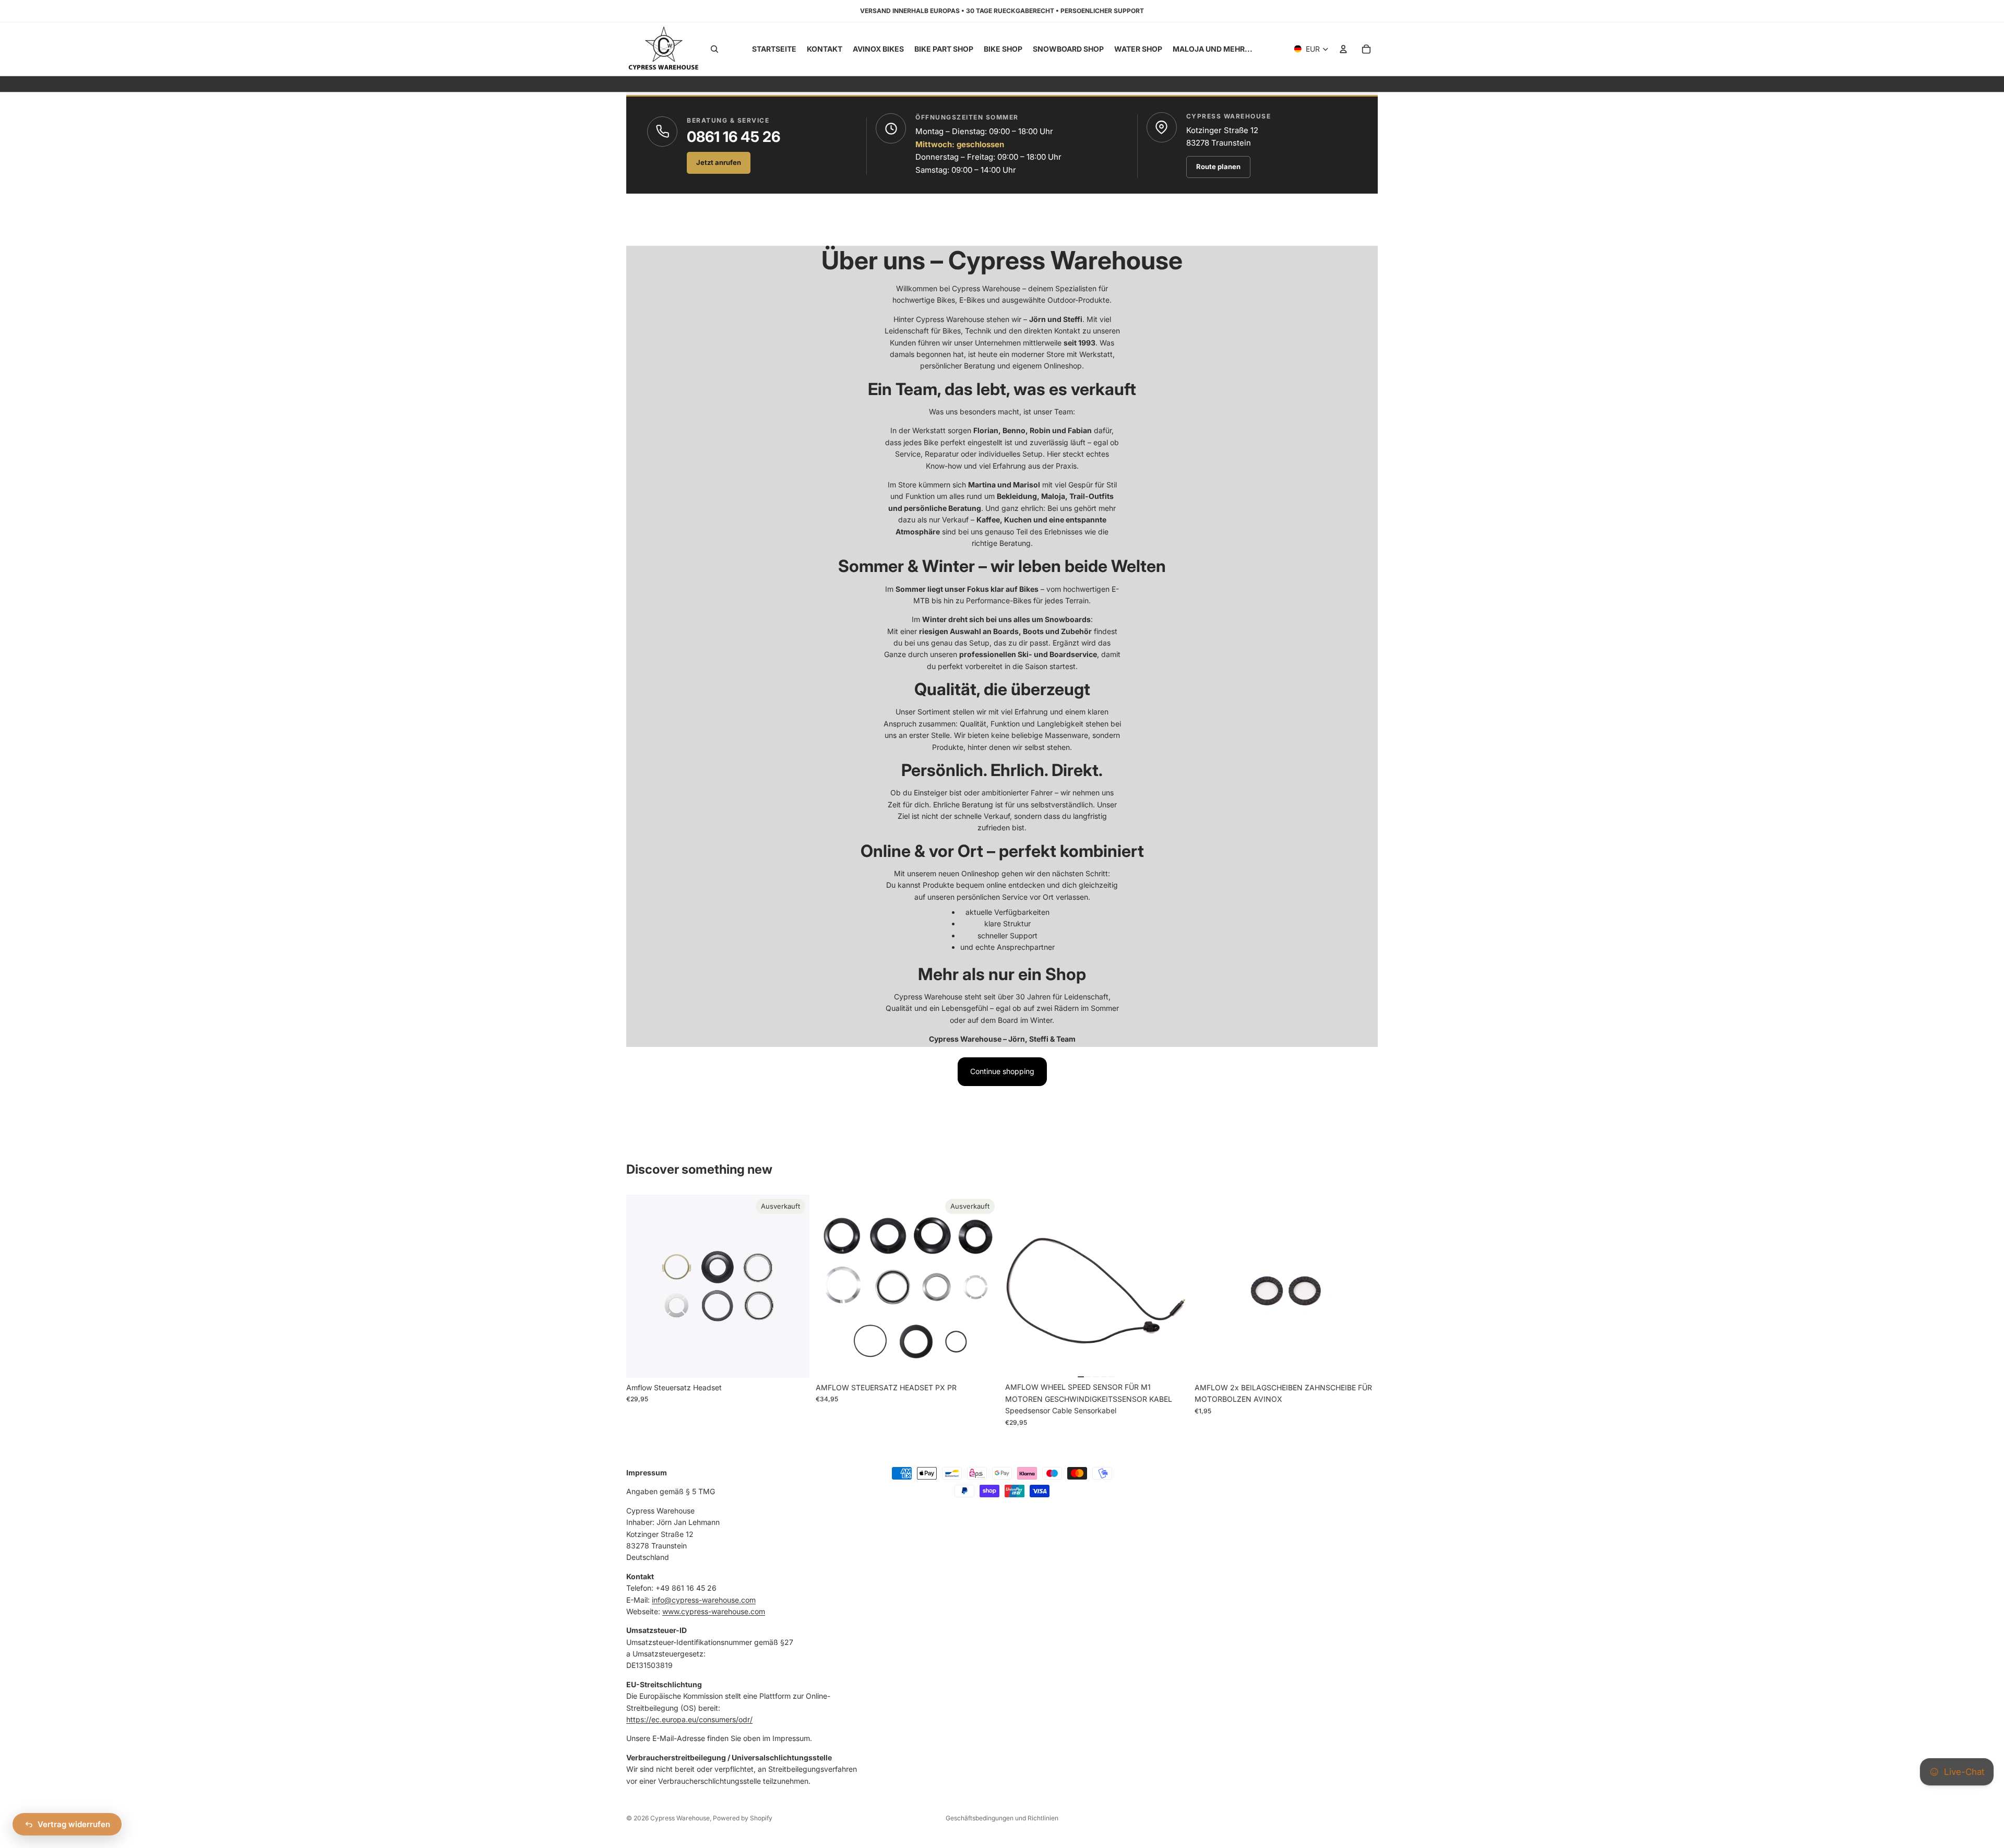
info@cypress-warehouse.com (704, 1599)
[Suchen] (714, 49)
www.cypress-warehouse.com (714, 1611)
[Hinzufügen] (1172, 1362)
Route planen (1218, 166)
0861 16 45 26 (733, 137)
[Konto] (1343, 49)
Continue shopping (1002, 1071)
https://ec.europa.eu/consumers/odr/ (689, 1719)
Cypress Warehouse (680, 1818)
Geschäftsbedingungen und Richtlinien (1002, 1818)
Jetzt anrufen (719, 162)
